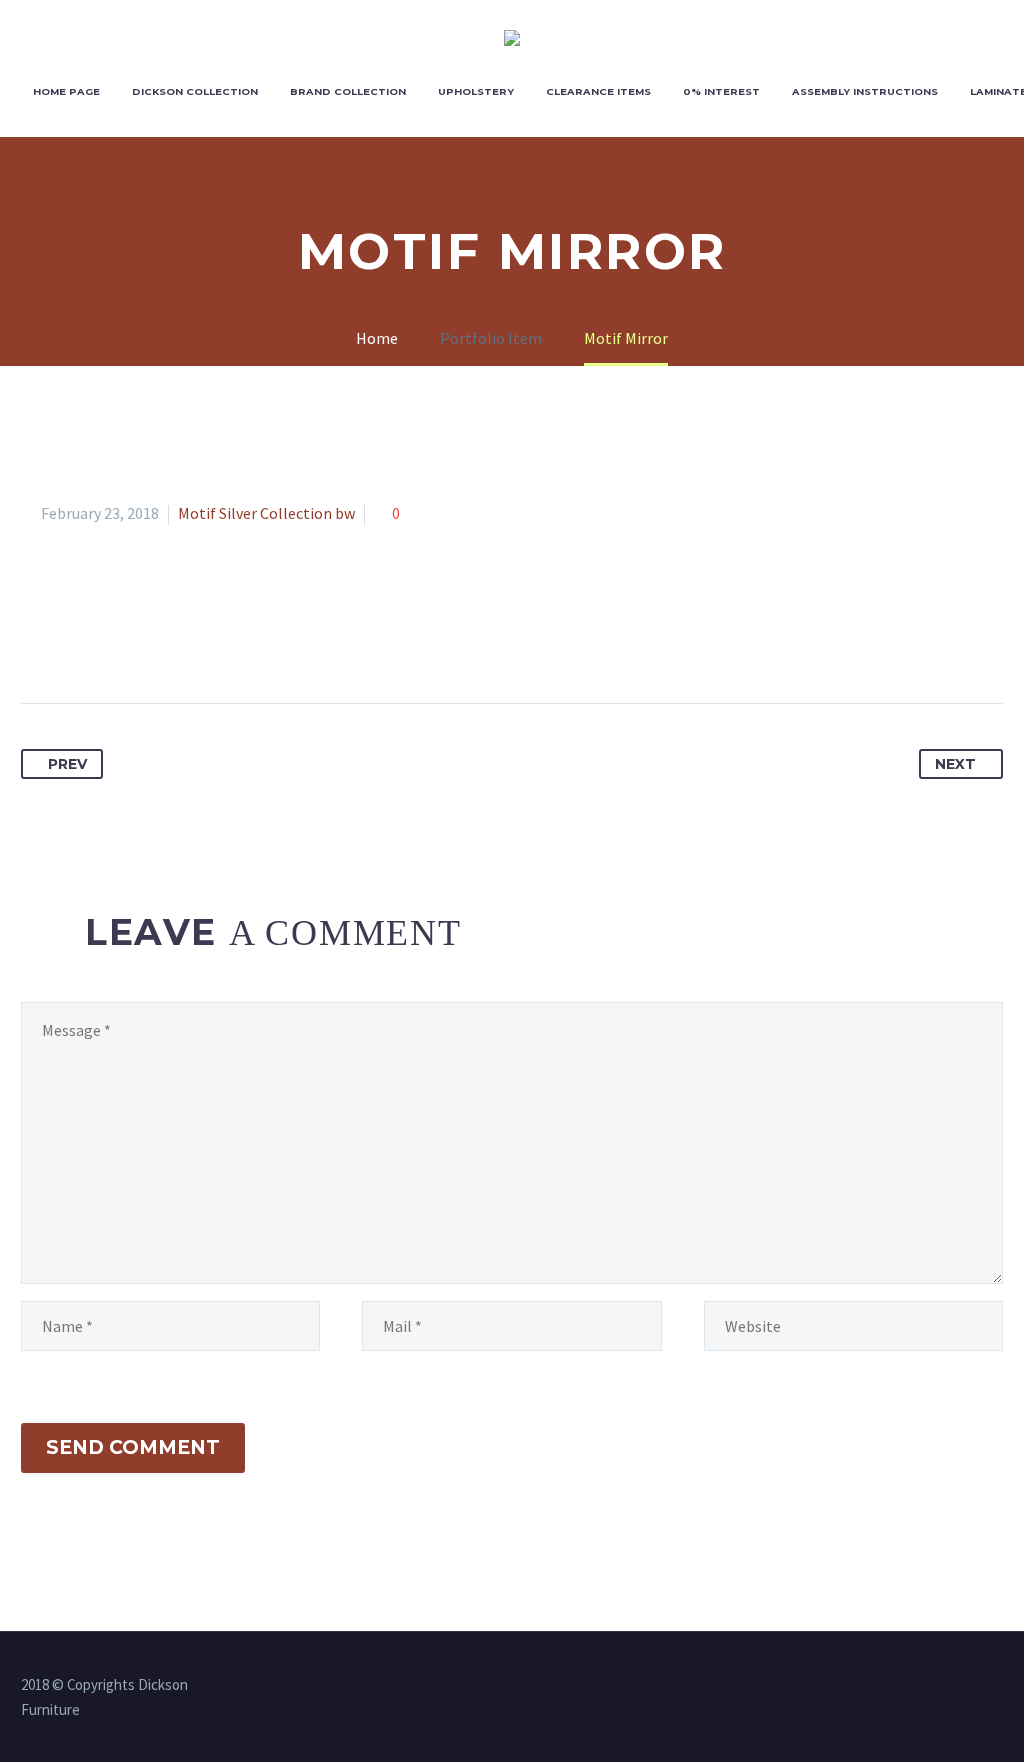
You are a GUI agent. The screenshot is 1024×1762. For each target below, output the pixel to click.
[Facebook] (38, 640)
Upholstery (476, 91)
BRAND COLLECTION (348, 91)
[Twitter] (75, 640)
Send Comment (133, 1447)
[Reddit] (223, 640)
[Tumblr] (149, 640)
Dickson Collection (195, 91)
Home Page (66, 91)
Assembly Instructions (865, 91)
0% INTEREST (721, 91)
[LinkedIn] (186, 640)
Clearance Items (598, 91)
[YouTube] (997, 1686)
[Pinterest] (112, 640)
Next (955, 764)
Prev (67, 764)
